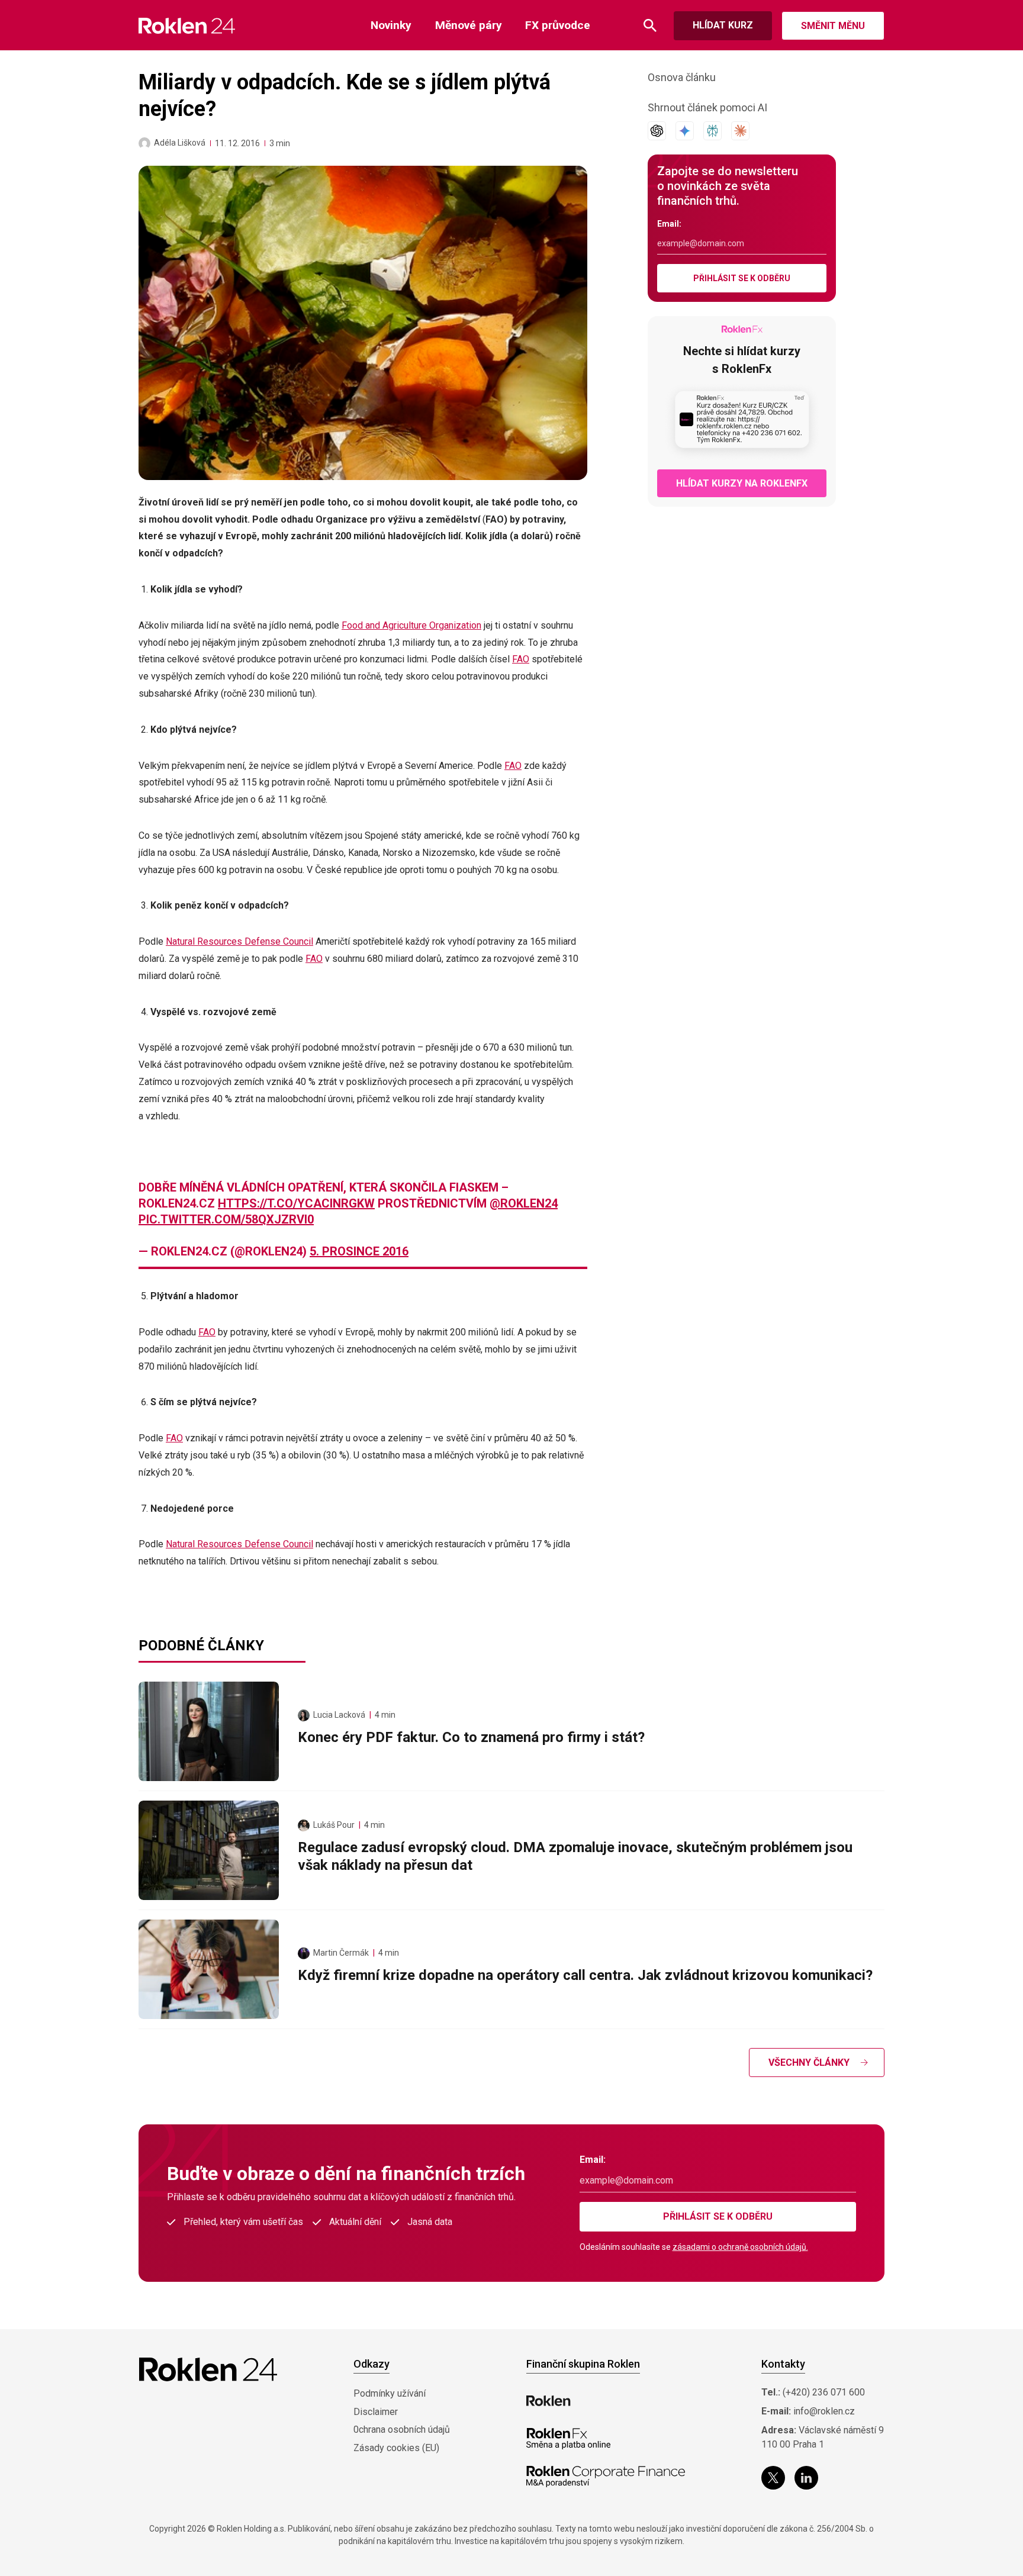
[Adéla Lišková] (144, 143)
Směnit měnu (833, 26)
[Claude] (740, 131)
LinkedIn (806, 2478)
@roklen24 (524, 1203)
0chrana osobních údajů (402, 2430)
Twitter (773, 2478)
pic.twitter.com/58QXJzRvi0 (226, 1219)
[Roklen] (549, 2401)
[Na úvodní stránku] (187, 26)
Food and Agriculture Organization (411, 625)
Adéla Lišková (180, 143)
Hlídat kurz (723, 25)
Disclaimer (376, 2412)
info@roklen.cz (824, 2411)
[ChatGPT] (657, 131)
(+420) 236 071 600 (824, 2392)
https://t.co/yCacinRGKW (296, 1203)
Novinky (391, 25)
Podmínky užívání (390, 2393)
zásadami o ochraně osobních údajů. (740, 2247)
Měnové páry (469, 25)
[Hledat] (650, 26)
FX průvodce (558, 25)
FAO (521, 659)
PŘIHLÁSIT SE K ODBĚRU (742, 278)
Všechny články (809, 2063)
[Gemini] (685, 131)
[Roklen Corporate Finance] (606, 2477)
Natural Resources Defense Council (239, 941)
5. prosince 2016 (359, 1251)
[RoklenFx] (568, 2439)
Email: (669, 224)
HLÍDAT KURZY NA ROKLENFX (742, 483)
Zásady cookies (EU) (396, 2448)
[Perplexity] (712, 131)
